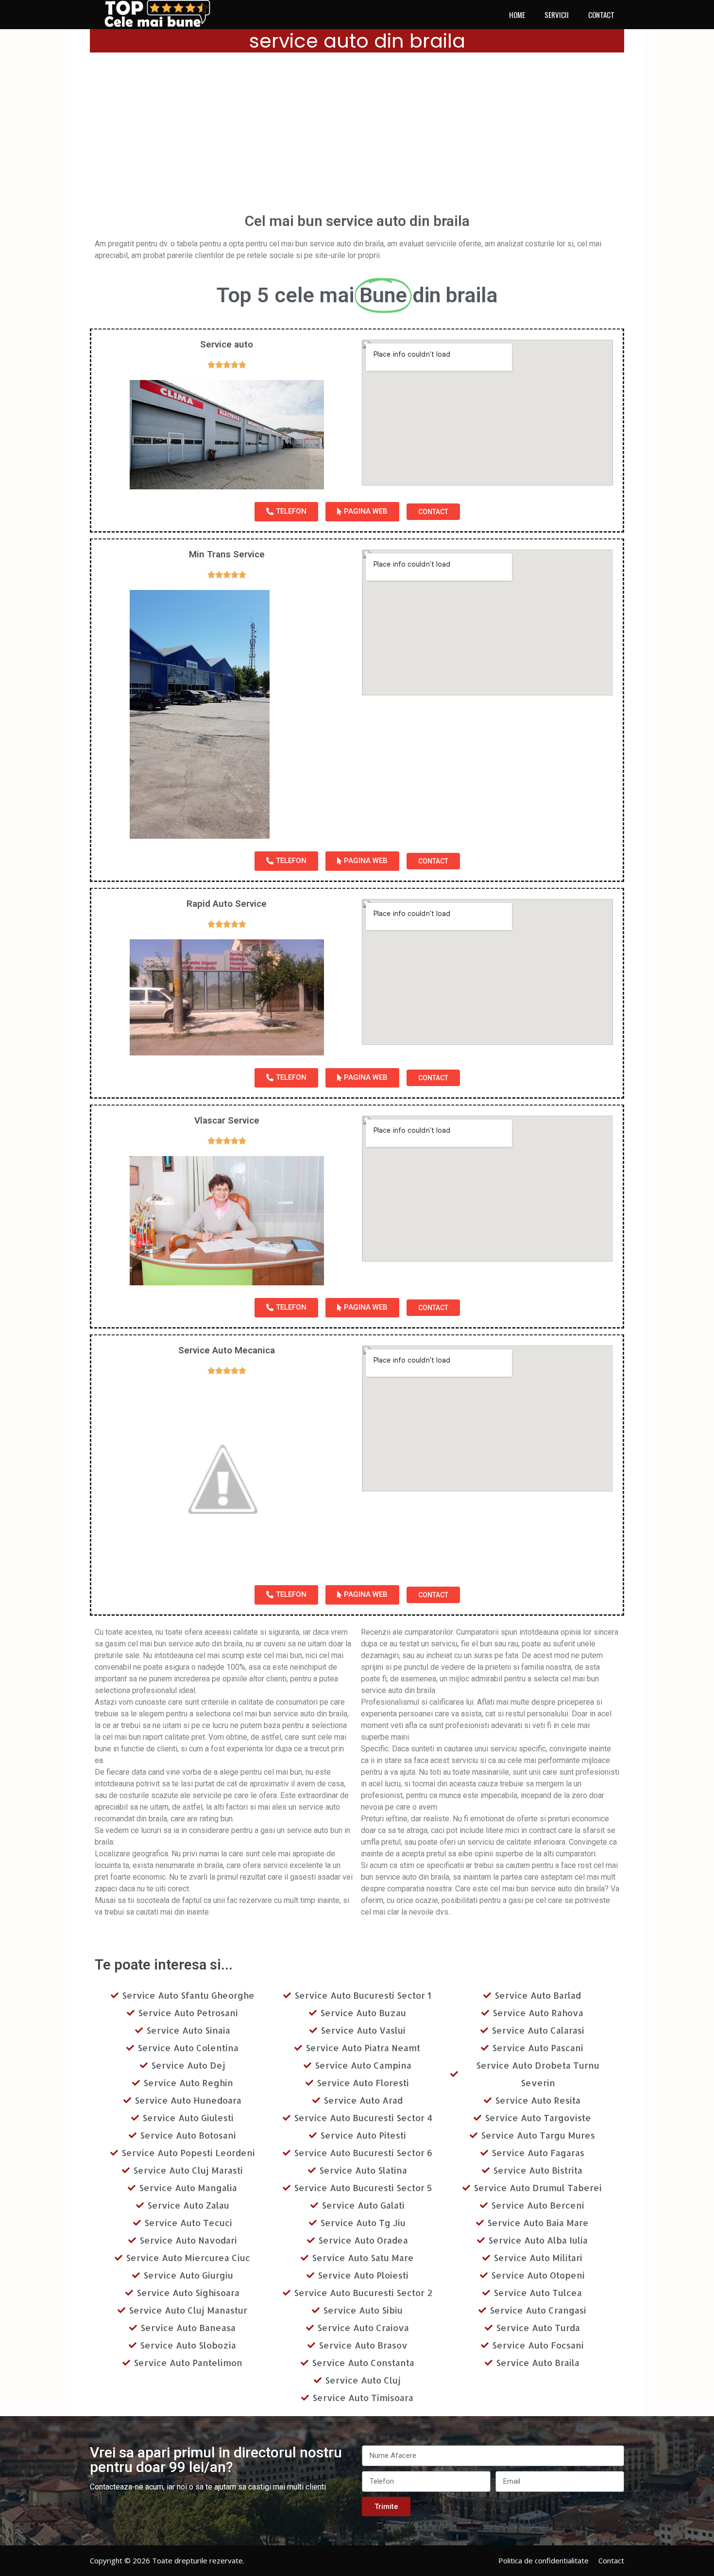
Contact (611, 2560)
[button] (286, 512)
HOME (517, 15)
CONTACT (601, 15)
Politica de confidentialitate (544, 2560)
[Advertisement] (357, 136)
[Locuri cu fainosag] (163, 14)
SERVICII (557, 15)
